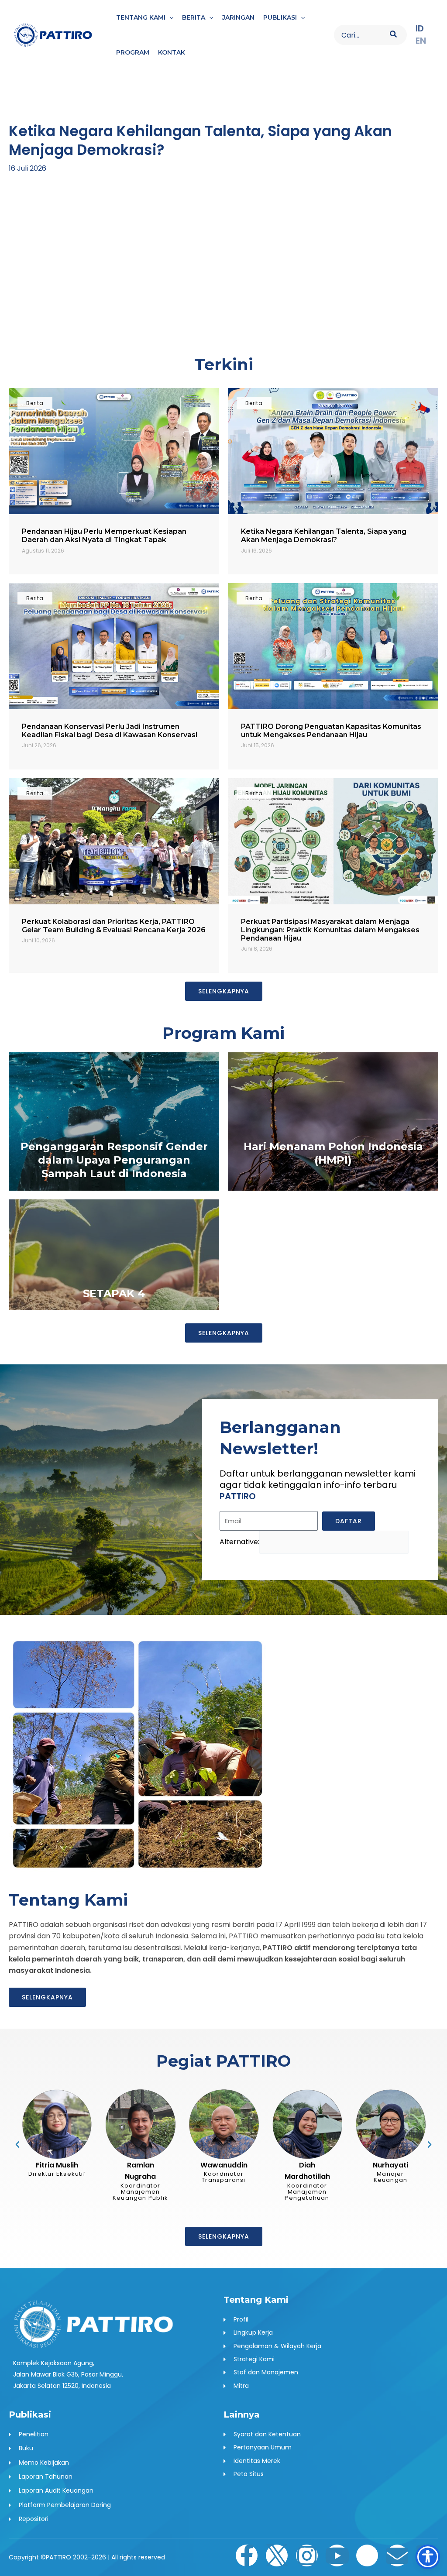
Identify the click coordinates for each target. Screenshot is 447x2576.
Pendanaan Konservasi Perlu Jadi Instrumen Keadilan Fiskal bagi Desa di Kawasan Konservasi (110, 731)
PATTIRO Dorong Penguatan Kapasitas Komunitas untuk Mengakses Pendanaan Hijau (331, 731)
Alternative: (239, 1542)
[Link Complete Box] (114, 1121)
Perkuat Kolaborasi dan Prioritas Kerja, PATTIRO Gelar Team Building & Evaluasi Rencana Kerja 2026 (114, 926)
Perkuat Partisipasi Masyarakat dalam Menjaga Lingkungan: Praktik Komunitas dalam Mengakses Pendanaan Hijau (330, 930)
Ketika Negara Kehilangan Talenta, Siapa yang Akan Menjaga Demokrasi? (324, 536)
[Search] (394, 35)
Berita (35, 403)
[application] (169, 17)
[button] (20, 201)
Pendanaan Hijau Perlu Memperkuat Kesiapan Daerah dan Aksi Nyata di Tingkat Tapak (104, 536)
